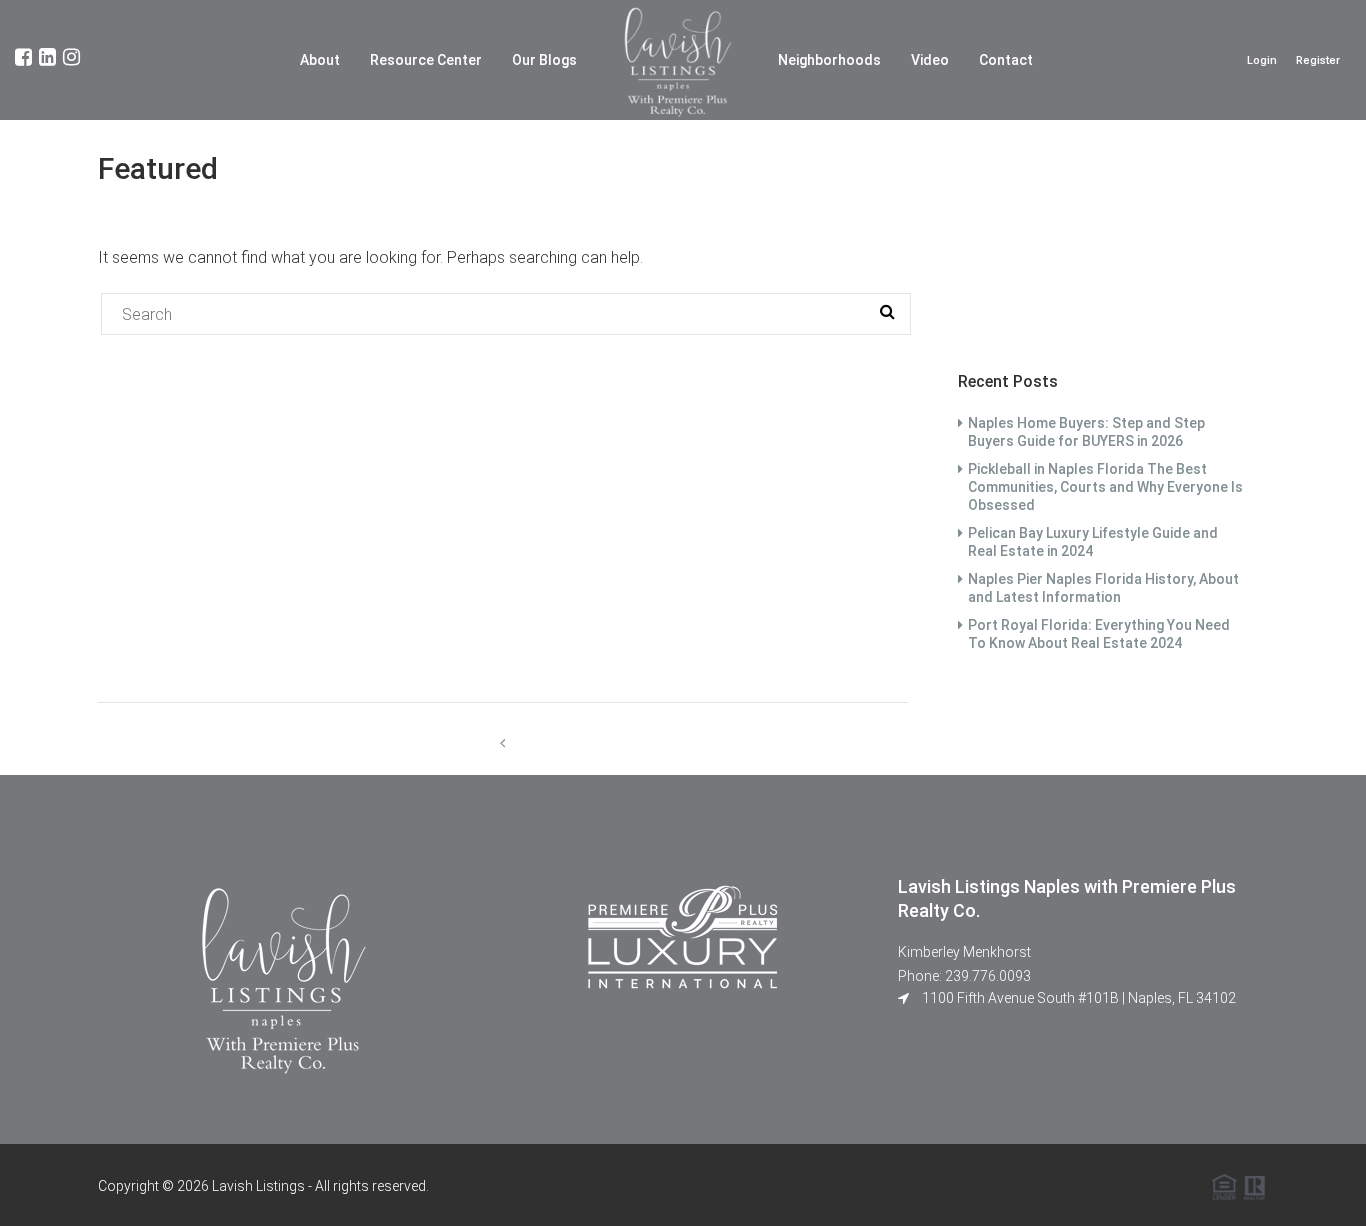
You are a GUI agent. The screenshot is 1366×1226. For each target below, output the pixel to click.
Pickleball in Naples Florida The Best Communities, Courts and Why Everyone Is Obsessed (1105, 487)
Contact (1006, 60)
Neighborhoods (829, 60)
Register (1318, 60)
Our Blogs (544, 60)
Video (930, 60)
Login (1262, 60)
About (320, 60)
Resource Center (426, 60)
